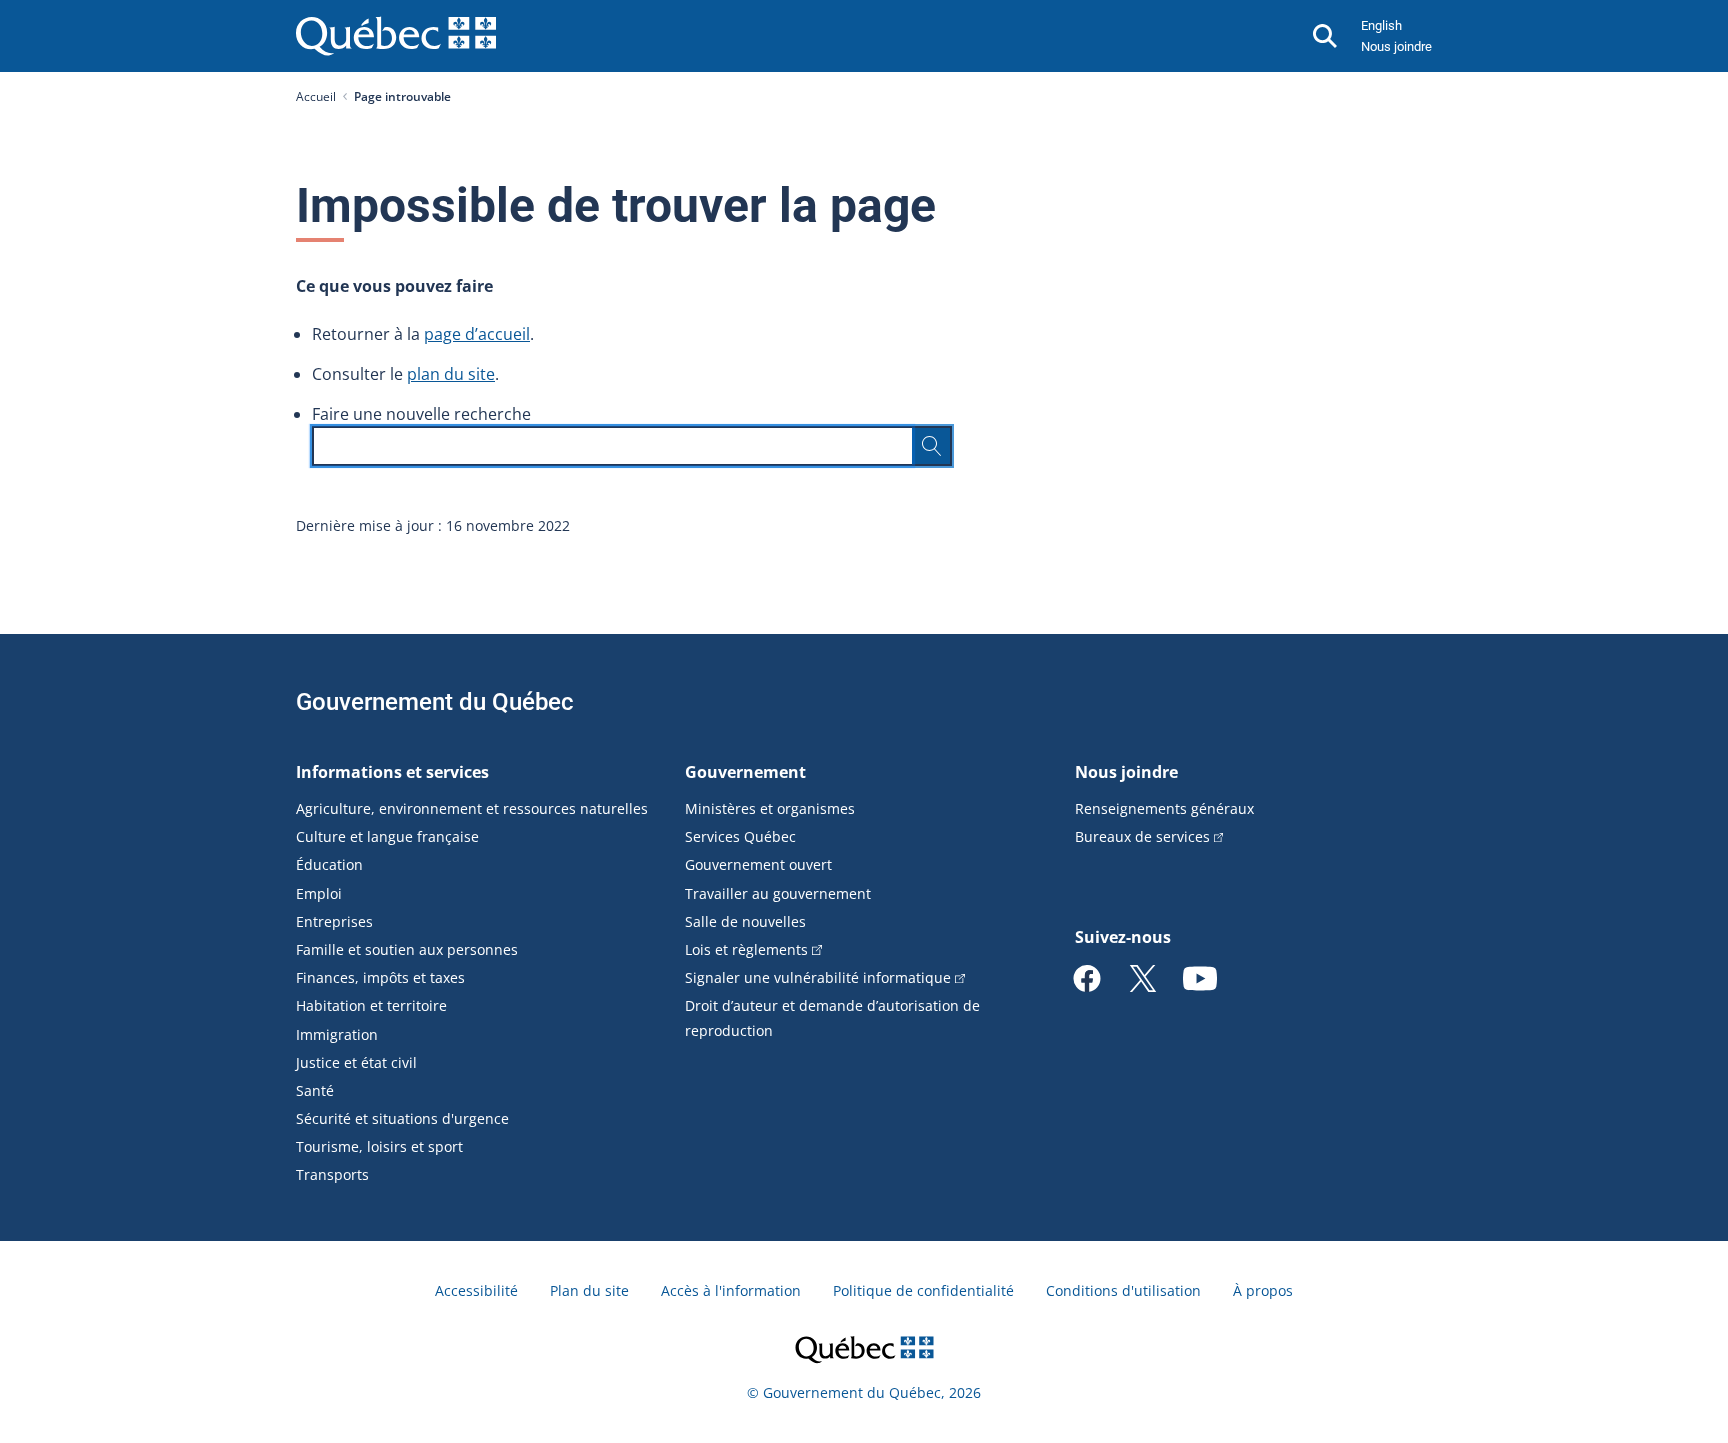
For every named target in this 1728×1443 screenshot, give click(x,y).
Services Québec (740, 836)
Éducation (329, 864)
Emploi (319, 893)
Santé (315, 1090)
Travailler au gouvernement (778, 893)
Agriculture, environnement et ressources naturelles (472, 808)
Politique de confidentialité (923, 1290)
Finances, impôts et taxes (380, 977)
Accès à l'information (731, 1290)
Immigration (337, 1034)
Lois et (746, 949)
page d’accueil (477, 334)
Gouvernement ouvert (758, 864)
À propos (1263, 1290)
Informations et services (392, 772)
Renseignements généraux (1164, 808)
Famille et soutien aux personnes (407, 949)
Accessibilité (476, 1290)
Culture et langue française (387, 836)
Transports (332, 1174)
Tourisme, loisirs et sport (379, 1146)
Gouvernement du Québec (435, 702)
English (1381, 25)
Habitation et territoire (371, 1005)
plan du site (451, 374)
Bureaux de (1142, 836)
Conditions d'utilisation (1123, 1290)
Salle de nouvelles (745, 921)
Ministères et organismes (770, 808)
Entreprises (334, 921)
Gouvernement (745, 772)
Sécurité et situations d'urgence (402, 1118)
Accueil (316, 96)
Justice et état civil (356, 1062)
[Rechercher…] (932, 446)
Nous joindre (1396, 46)
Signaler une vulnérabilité (818, 977)
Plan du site (589, 1290)
